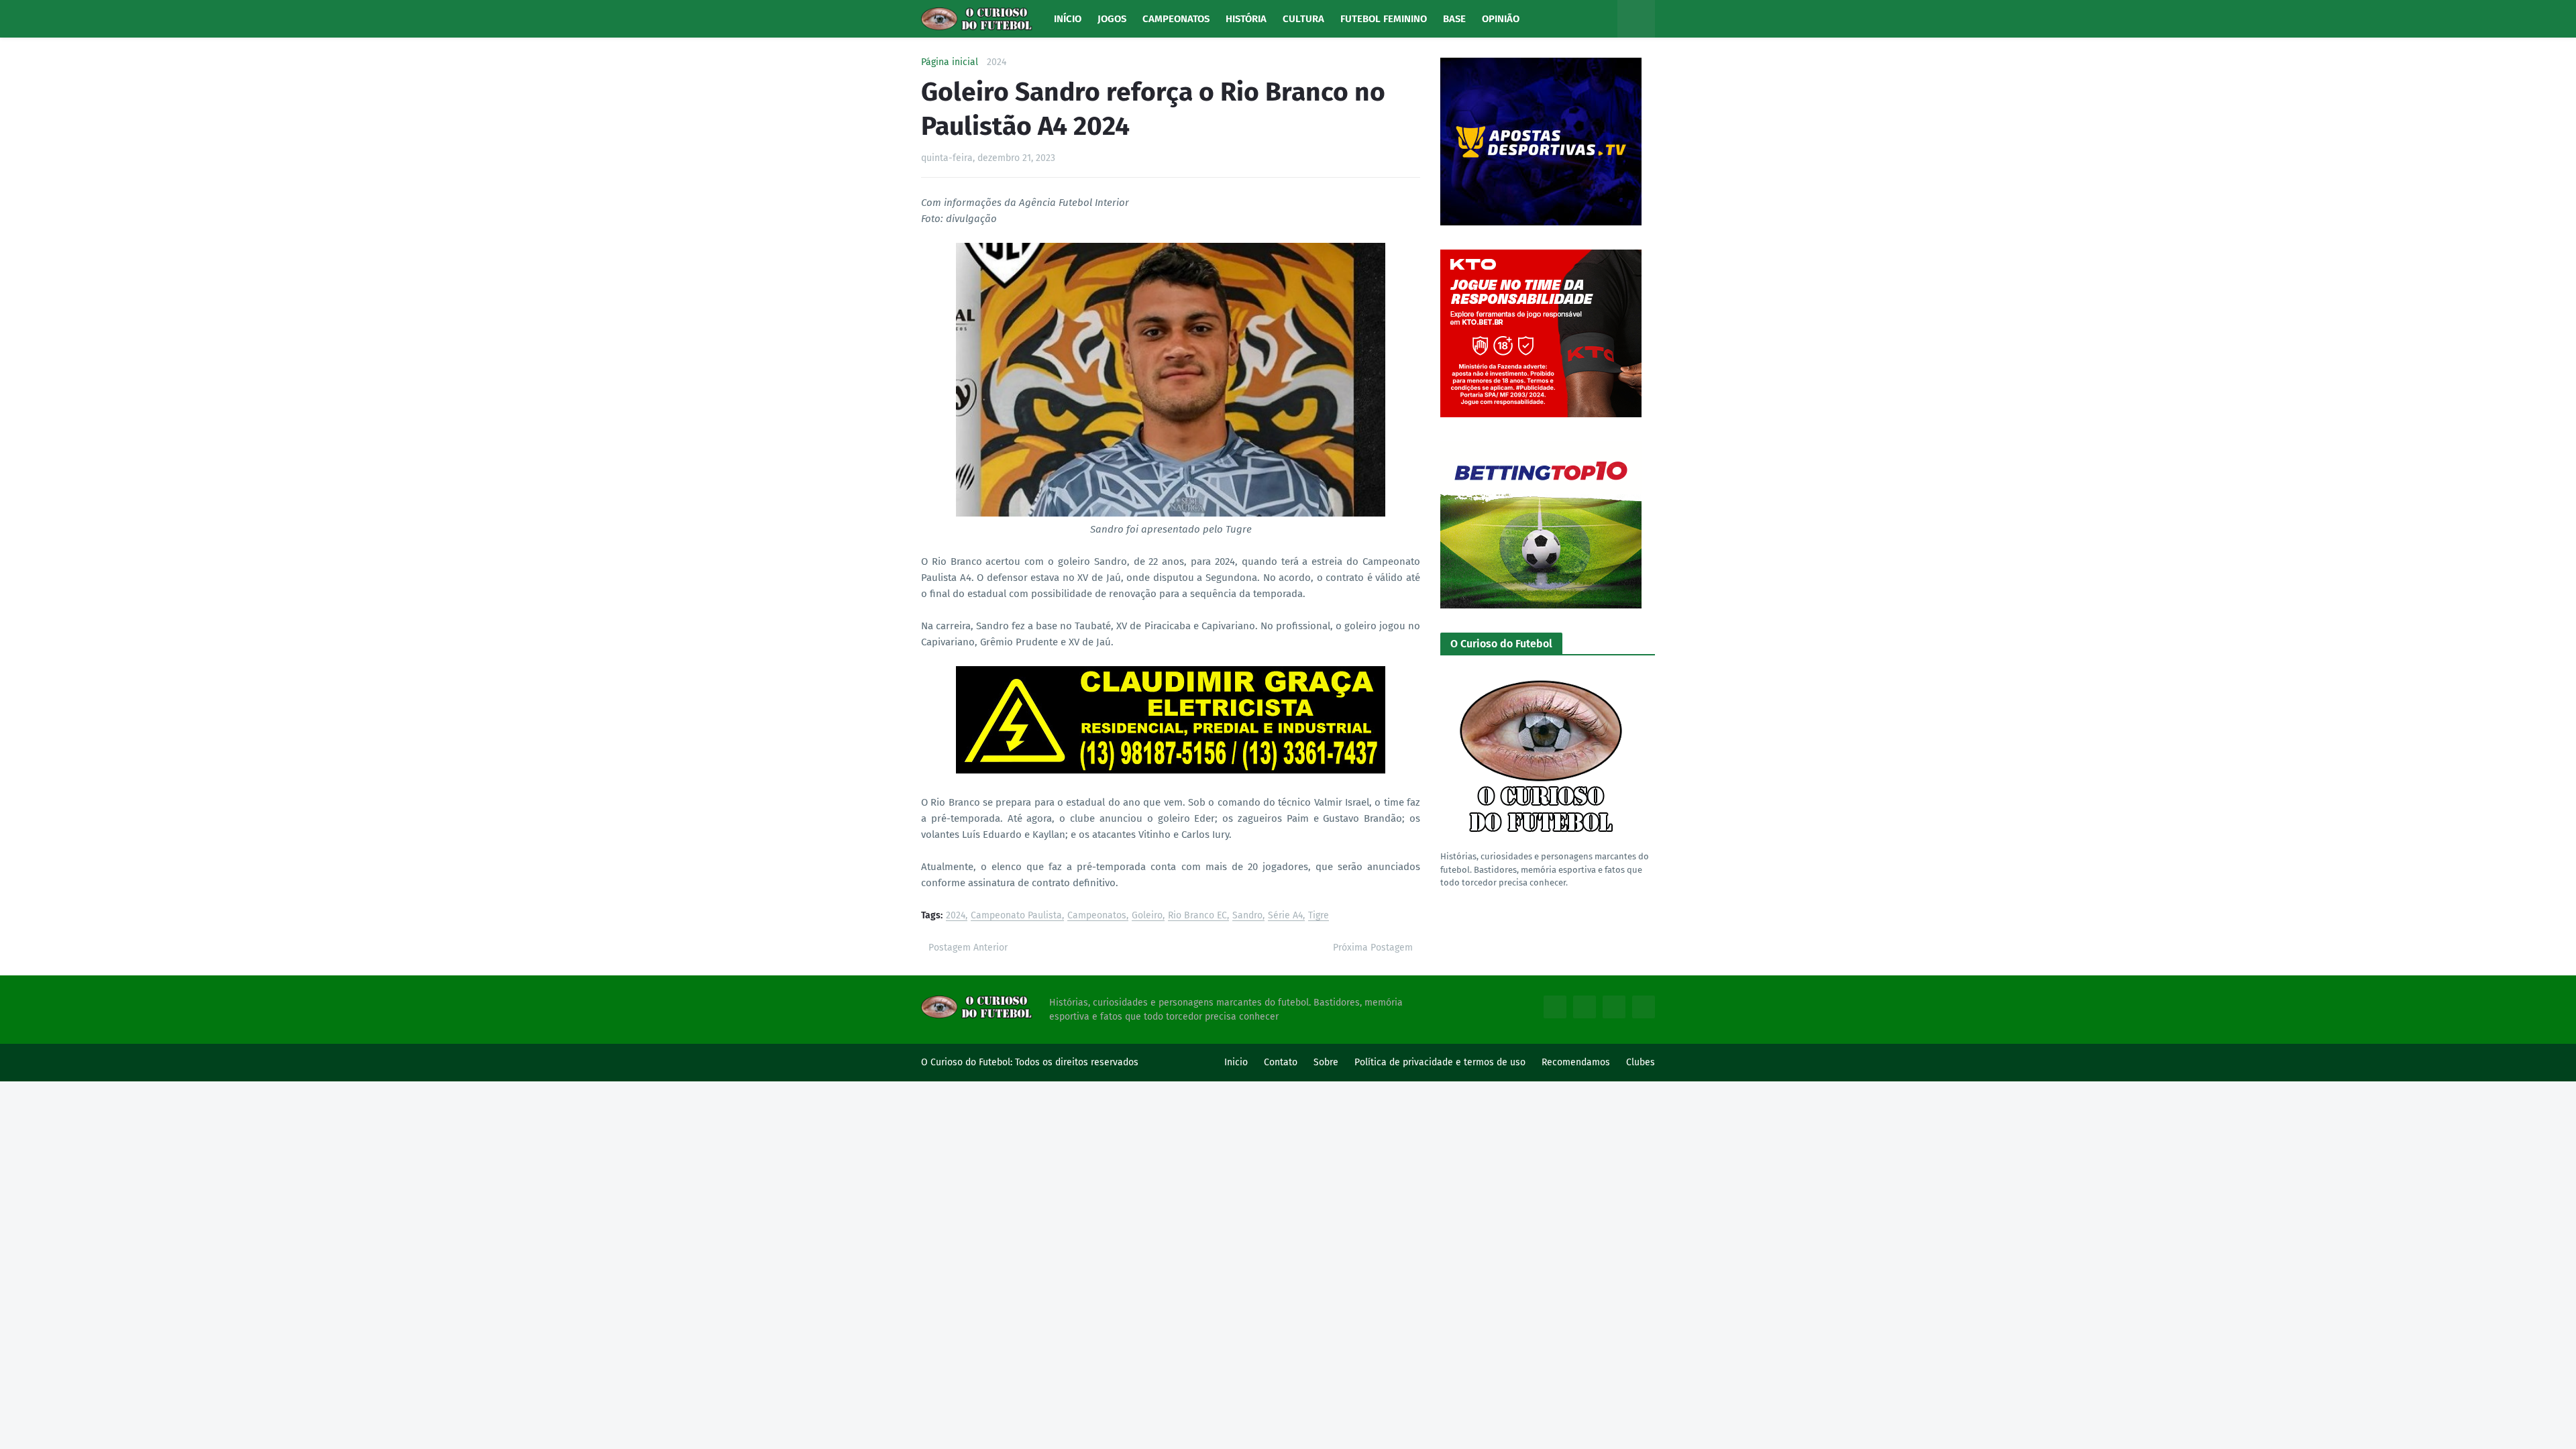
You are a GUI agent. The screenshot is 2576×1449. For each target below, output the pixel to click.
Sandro (1247, 916)
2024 (997, 62)
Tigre (1319, 916)
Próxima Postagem (1373, 948)
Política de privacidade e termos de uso (1440, 1062)
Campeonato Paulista (1016, 916)
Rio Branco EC (1197, 916)
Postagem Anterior (968, 948)
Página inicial (950, 62)
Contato (1281, 1062)
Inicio (1236, 1062)
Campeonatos (1097, 916)
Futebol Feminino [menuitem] (1384, 19)
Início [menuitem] (1068, 19)
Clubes (1641, 1062)
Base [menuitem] (1454, 19)
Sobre (1326, 1062)
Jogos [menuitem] (1112, 19)
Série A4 (1285, 916)
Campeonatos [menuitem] (1176, 19)
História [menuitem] (1246, 19)
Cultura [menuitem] (1303, 19)
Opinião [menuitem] (1501, 19)
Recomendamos (1576, 1062)
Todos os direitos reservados (1077, 1062)
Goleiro (1147, 916)
